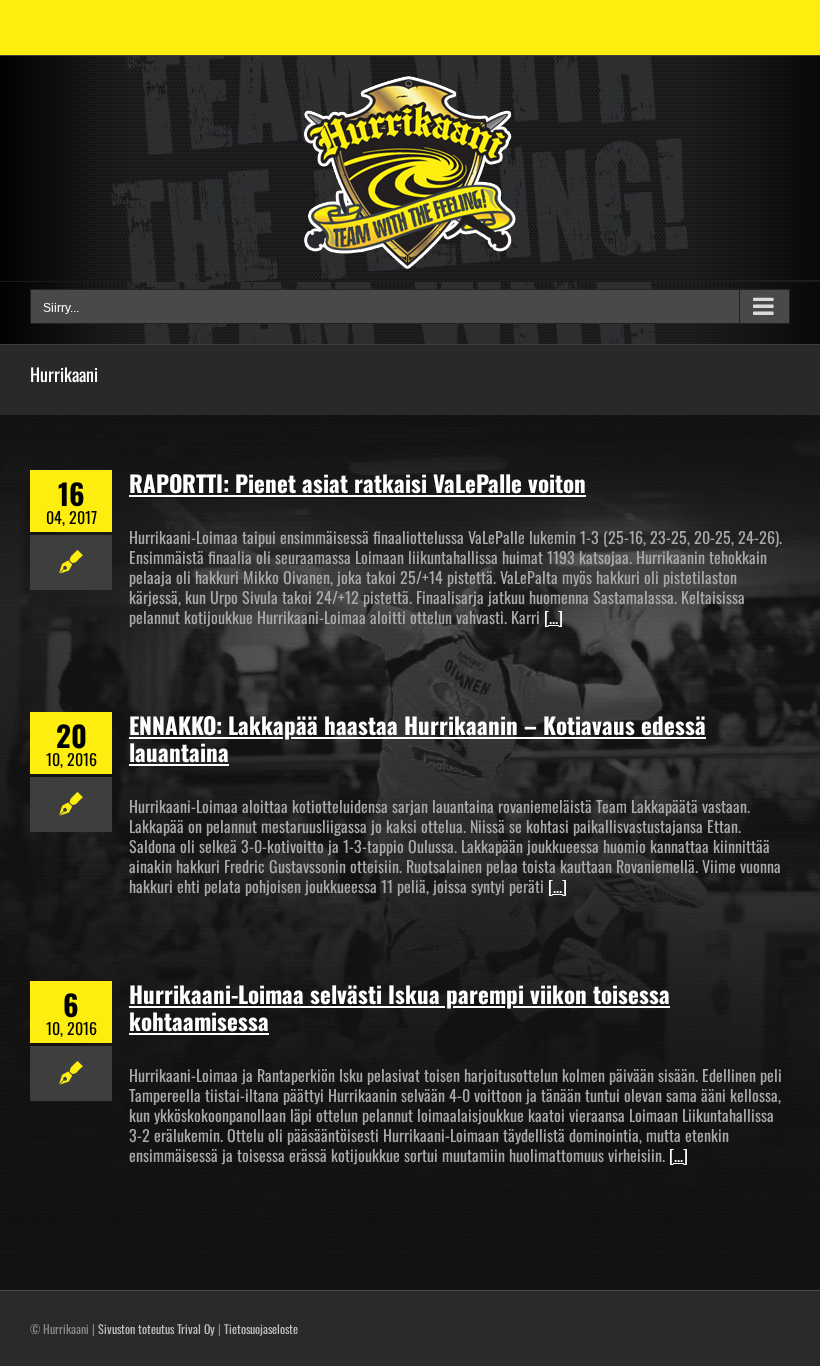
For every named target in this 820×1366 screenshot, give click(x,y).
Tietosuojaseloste (261, 1328)
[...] (553, 617)
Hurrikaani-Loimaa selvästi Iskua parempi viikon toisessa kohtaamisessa (399, 1007)
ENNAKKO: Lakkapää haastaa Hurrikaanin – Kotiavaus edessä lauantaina (417, 738)
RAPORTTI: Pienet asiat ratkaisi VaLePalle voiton (357, 483)
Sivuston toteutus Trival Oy (156, 1328)
